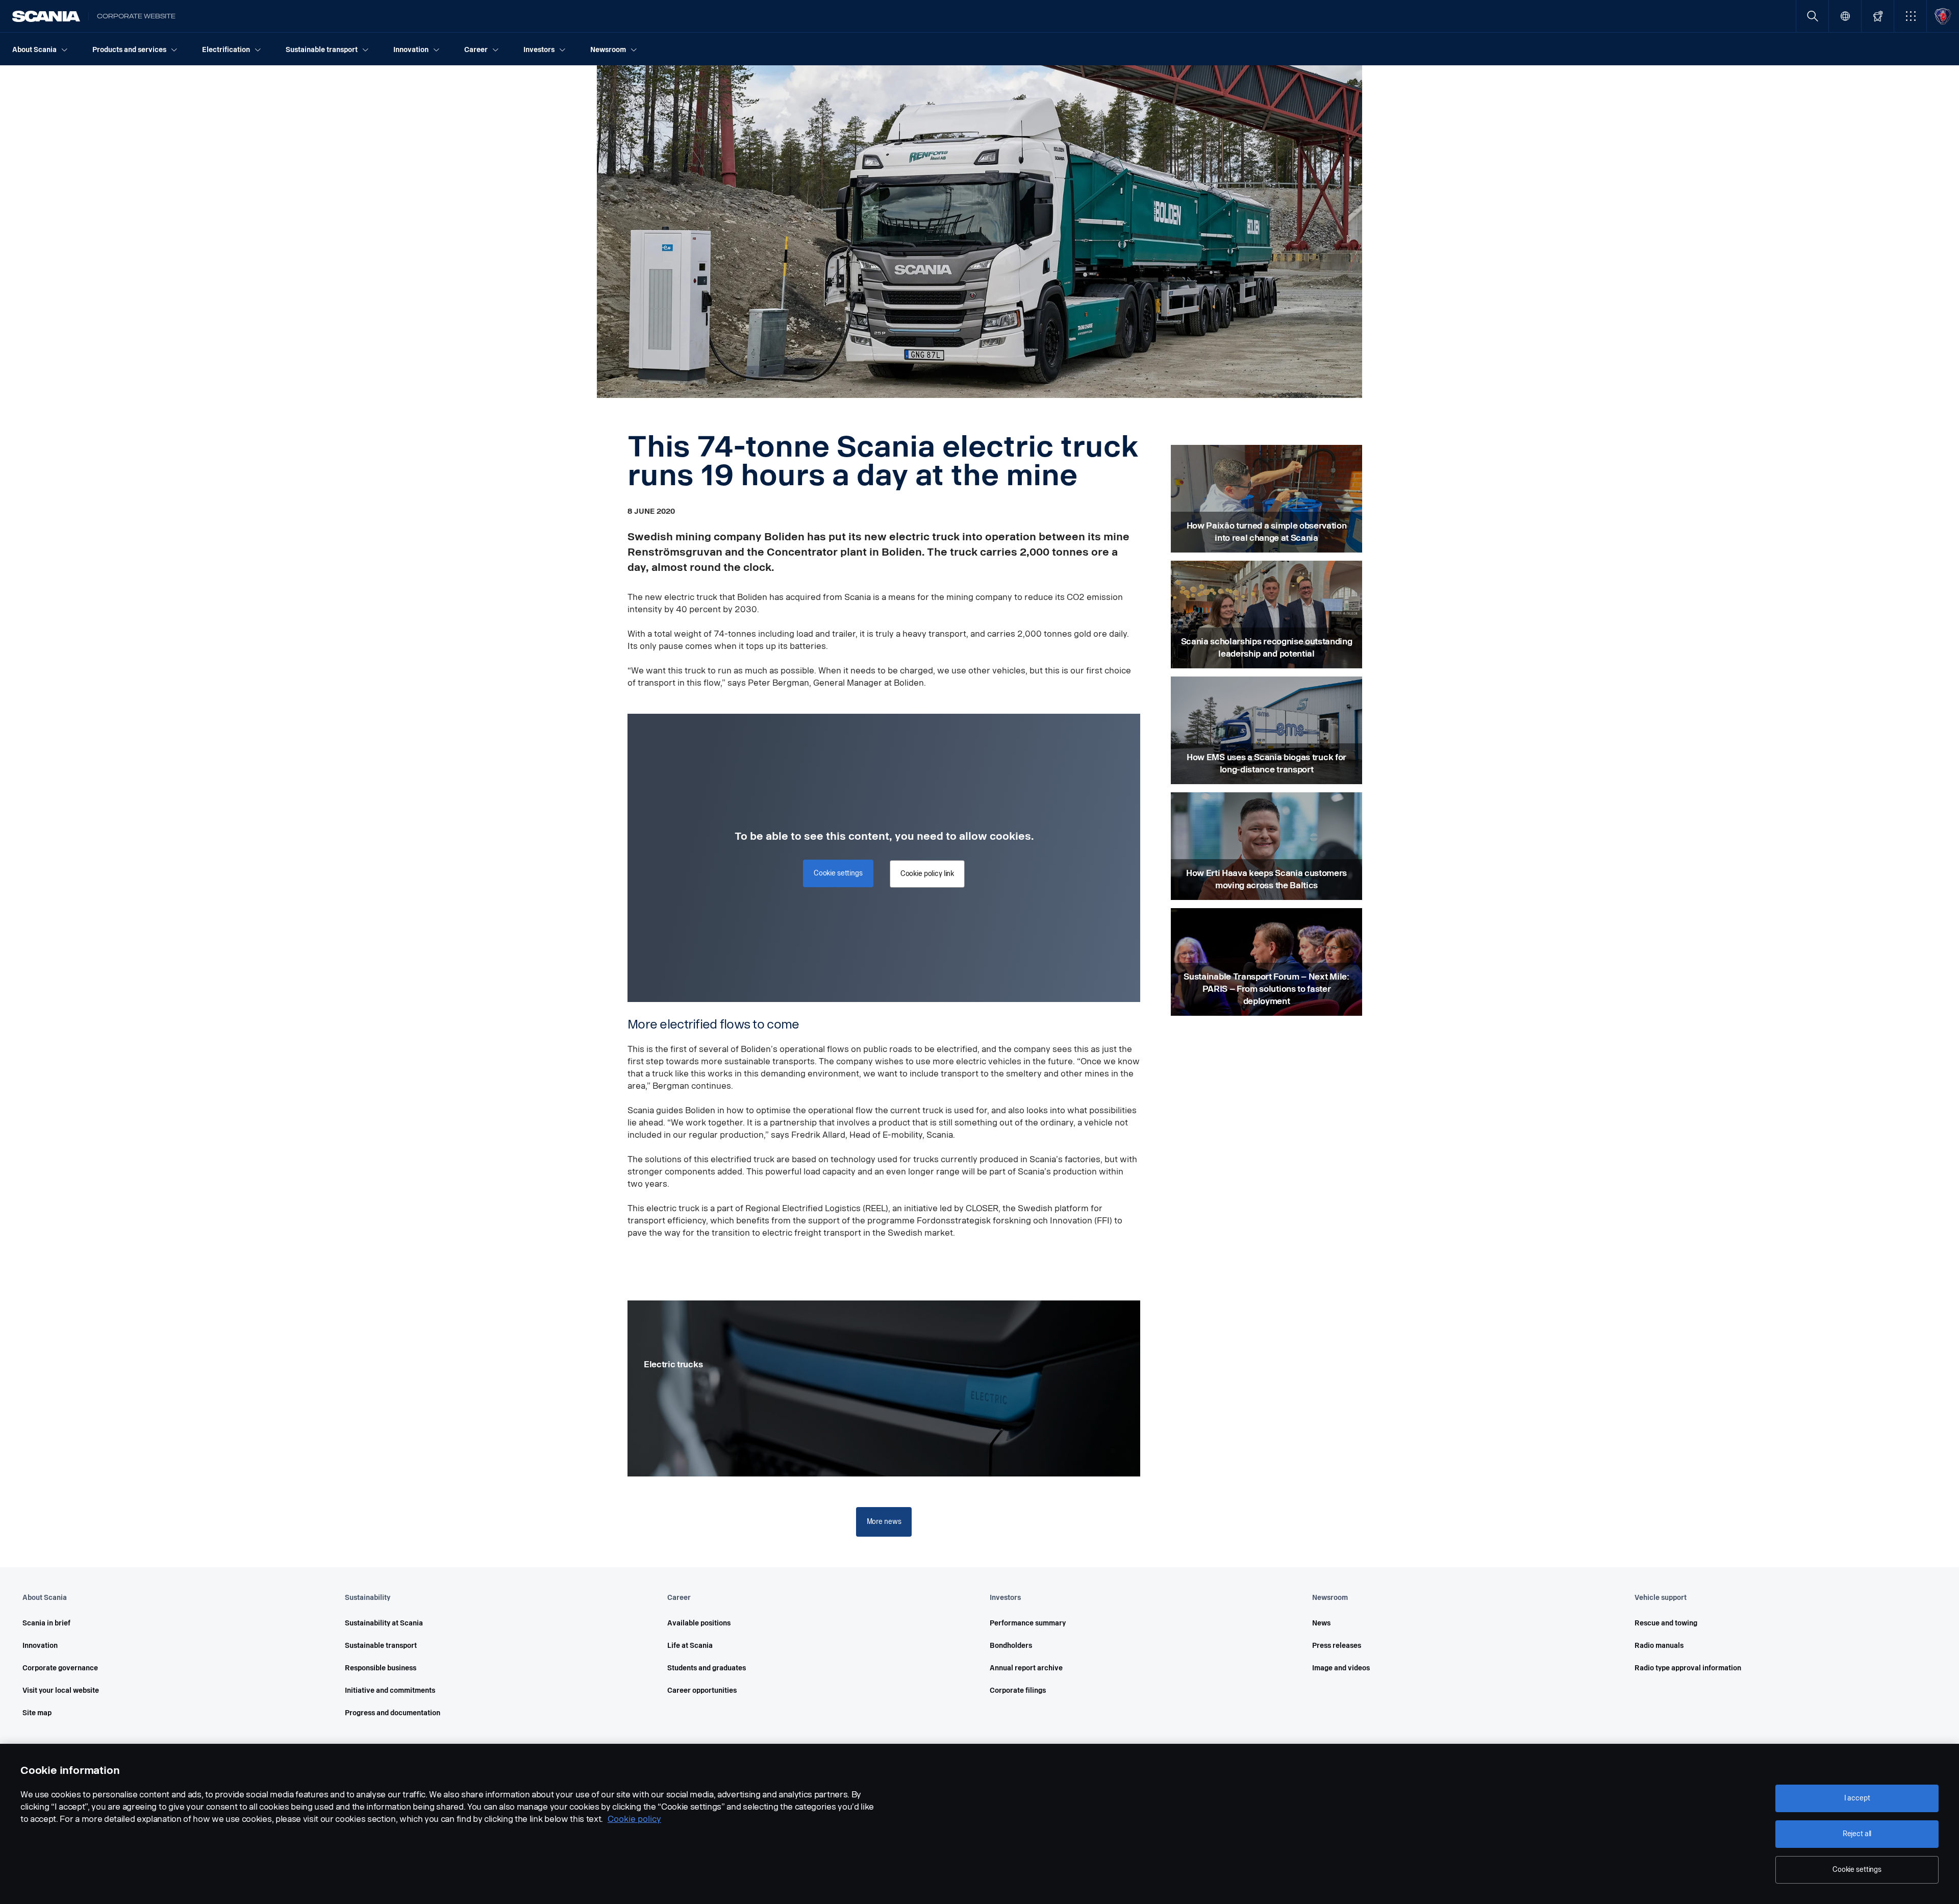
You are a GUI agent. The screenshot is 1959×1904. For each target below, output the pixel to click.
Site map (37, 1713)
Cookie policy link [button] (927, 874)
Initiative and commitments (390, 1690)
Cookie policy (634, 1819)
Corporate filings (1018, 1690)
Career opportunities (702, 1690)
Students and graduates (707, 1668)
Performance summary (1028, 1623)
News (1321, 1623)
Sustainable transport (381, 1646)
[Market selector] (1845, 16)
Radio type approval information (1688, 1668)
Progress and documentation (393, 1713)
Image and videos (1341, 1668)
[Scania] (46, 16)
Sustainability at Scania (384, 1623)
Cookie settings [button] (838, 873)
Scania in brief (46, 1623)
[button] (1910, 16)
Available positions (699, 1623)
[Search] (1812, 16)
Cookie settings (1857, 1870)
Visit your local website (61, 1690)
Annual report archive (1026, 1668)
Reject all (1857, 1834)
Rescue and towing (1666, 1623)
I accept (1857, 1798)
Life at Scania (690, 1646)
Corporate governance (60, 1668)
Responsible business (381, 1668)
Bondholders (1011, 1646)
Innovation (40, 1646)
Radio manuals (1659, 1646)
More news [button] (884, 1522)
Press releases (1337, 1646)
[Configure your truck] (1878, 16)
